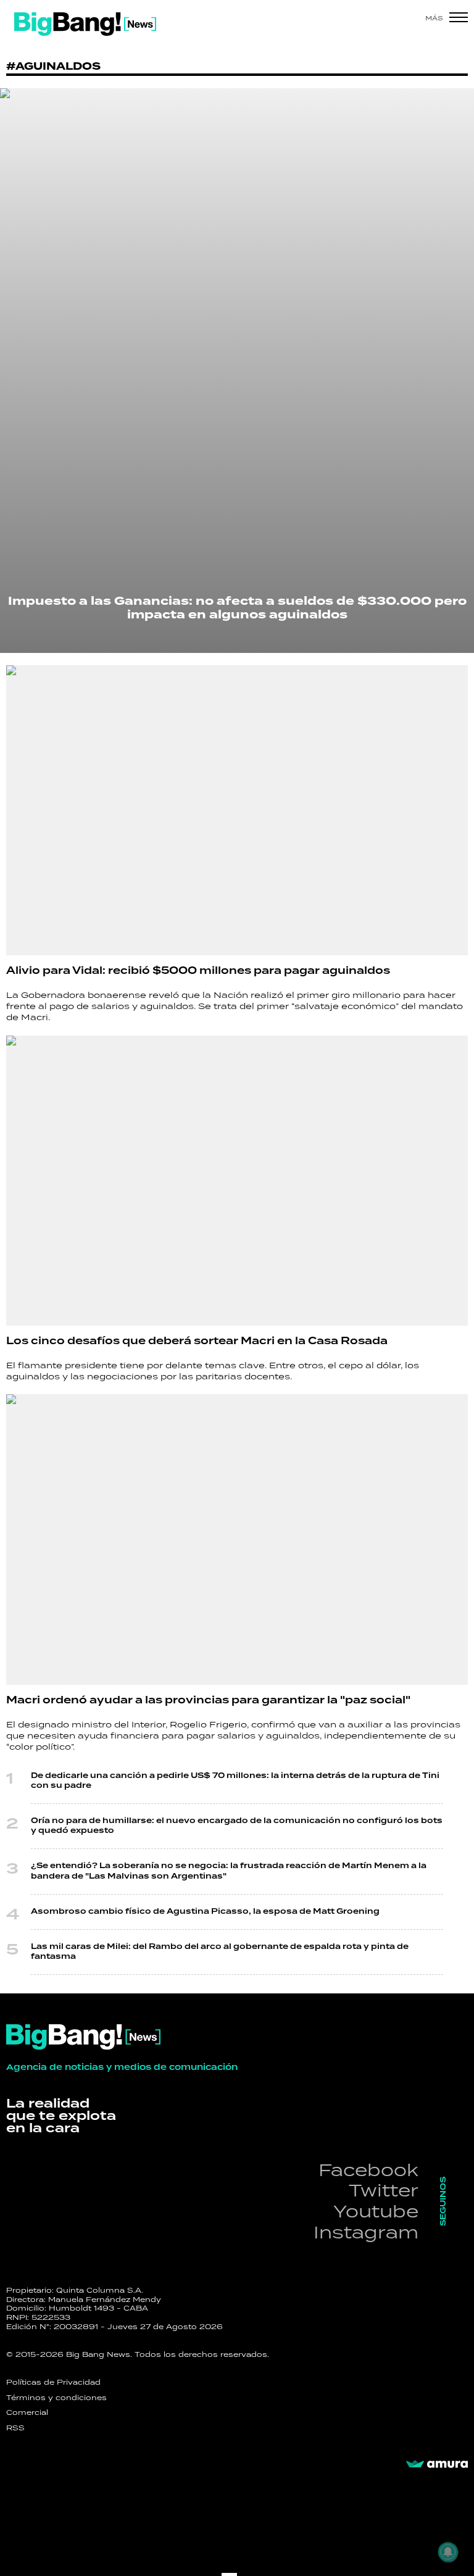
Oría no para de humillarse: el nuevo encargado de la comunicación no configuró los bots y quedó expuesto (237, 1826)
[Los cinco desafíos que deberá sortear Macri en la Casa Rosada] (237, 1181)
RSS (15, 2428)
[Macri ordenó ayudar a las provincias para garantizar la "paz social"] (237, 1539)
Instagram (366, 2232)
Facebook (368, 2170)
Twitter (384, 2190)
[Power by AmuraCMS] (437, 2464)
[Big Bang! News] (85, 24)
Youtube (376, 2211)
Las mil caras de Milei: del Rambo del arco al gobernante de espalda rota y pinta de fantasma (220, 1952)
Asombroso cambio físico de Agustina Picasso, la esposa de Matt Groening (205, 1912)
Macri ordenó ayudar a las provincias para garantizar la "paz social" (208, 1700)
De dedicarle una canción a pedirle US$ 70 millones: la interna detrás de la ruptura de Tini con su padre (235, 1781)
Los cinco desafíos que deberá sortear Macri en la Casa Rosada (197, 1341)
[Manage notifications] (448, 2552)
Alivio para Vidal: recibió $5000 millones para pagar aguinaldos (198, 971)
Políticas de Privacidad (53, 2382)
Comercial (27, 2412)
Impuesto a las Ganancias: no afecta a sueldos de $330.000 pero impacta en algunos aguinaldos (237, 608)
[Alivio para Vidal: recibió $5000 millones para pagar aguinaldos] (237, 810)
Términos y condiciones (56, 2398)
